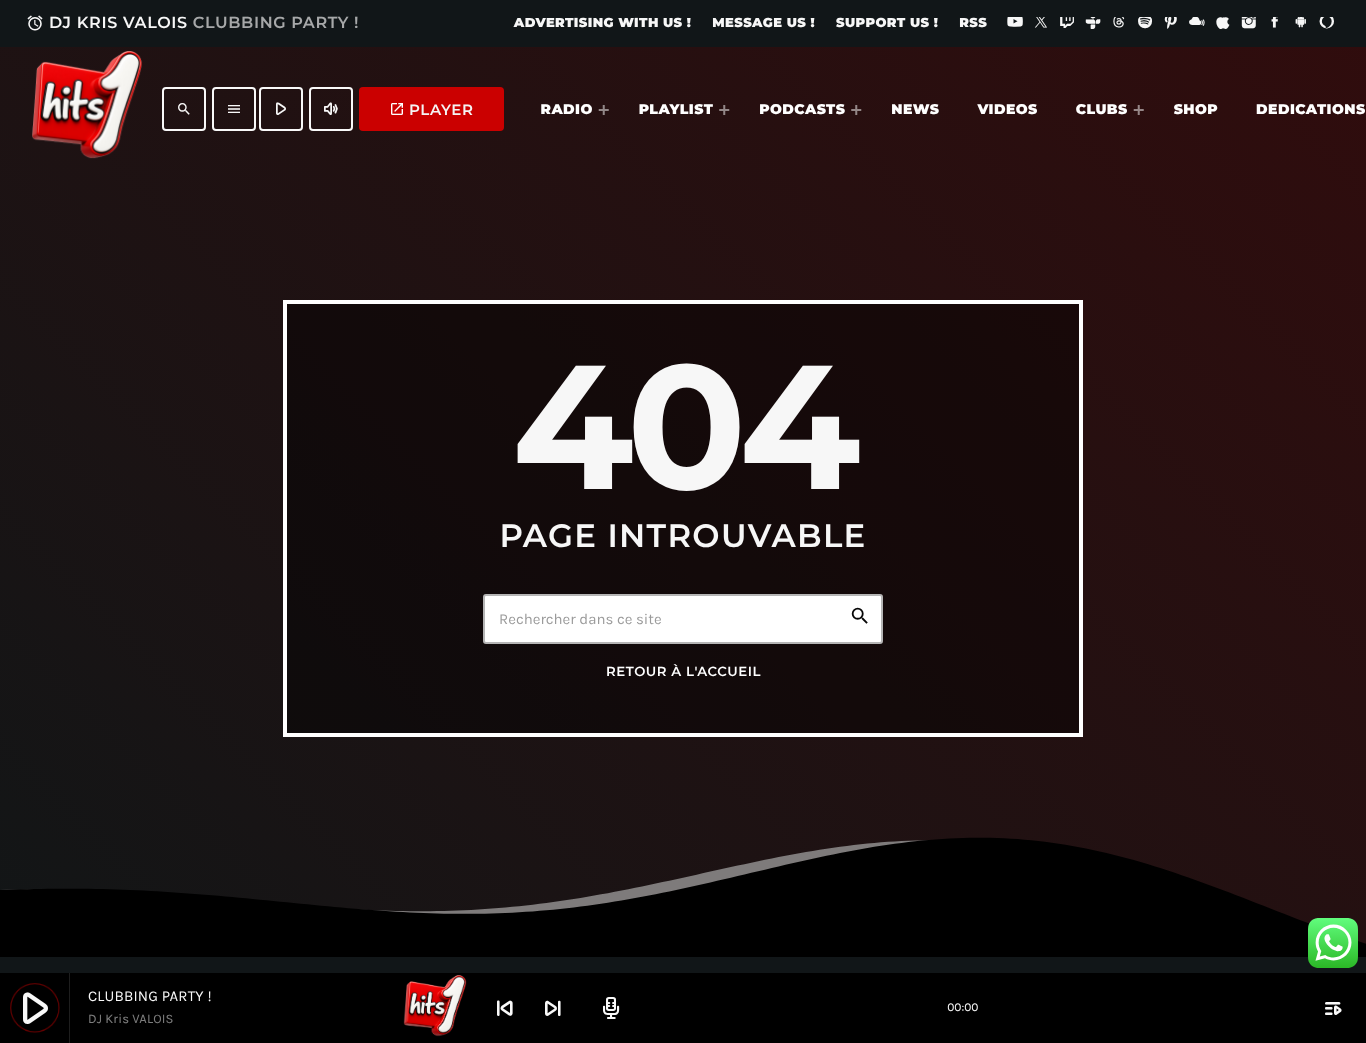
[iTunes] (1223, 24)
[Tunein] (1093, 24)
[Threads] (1119, 24)
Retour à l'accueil (683, 672)
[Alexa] (1327, 24)
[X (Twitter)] (1041, 24)
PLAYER (431, 109)
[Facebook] (1275, 24)
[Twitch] (1067, 24)
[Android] (1301, 24)
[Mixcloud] (1197, 24)
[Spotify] (1145, 24)
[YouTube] (1015, 24)
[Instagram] (1249, 24)
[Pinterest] (1171, 24)
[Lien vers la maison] (87, 109)
